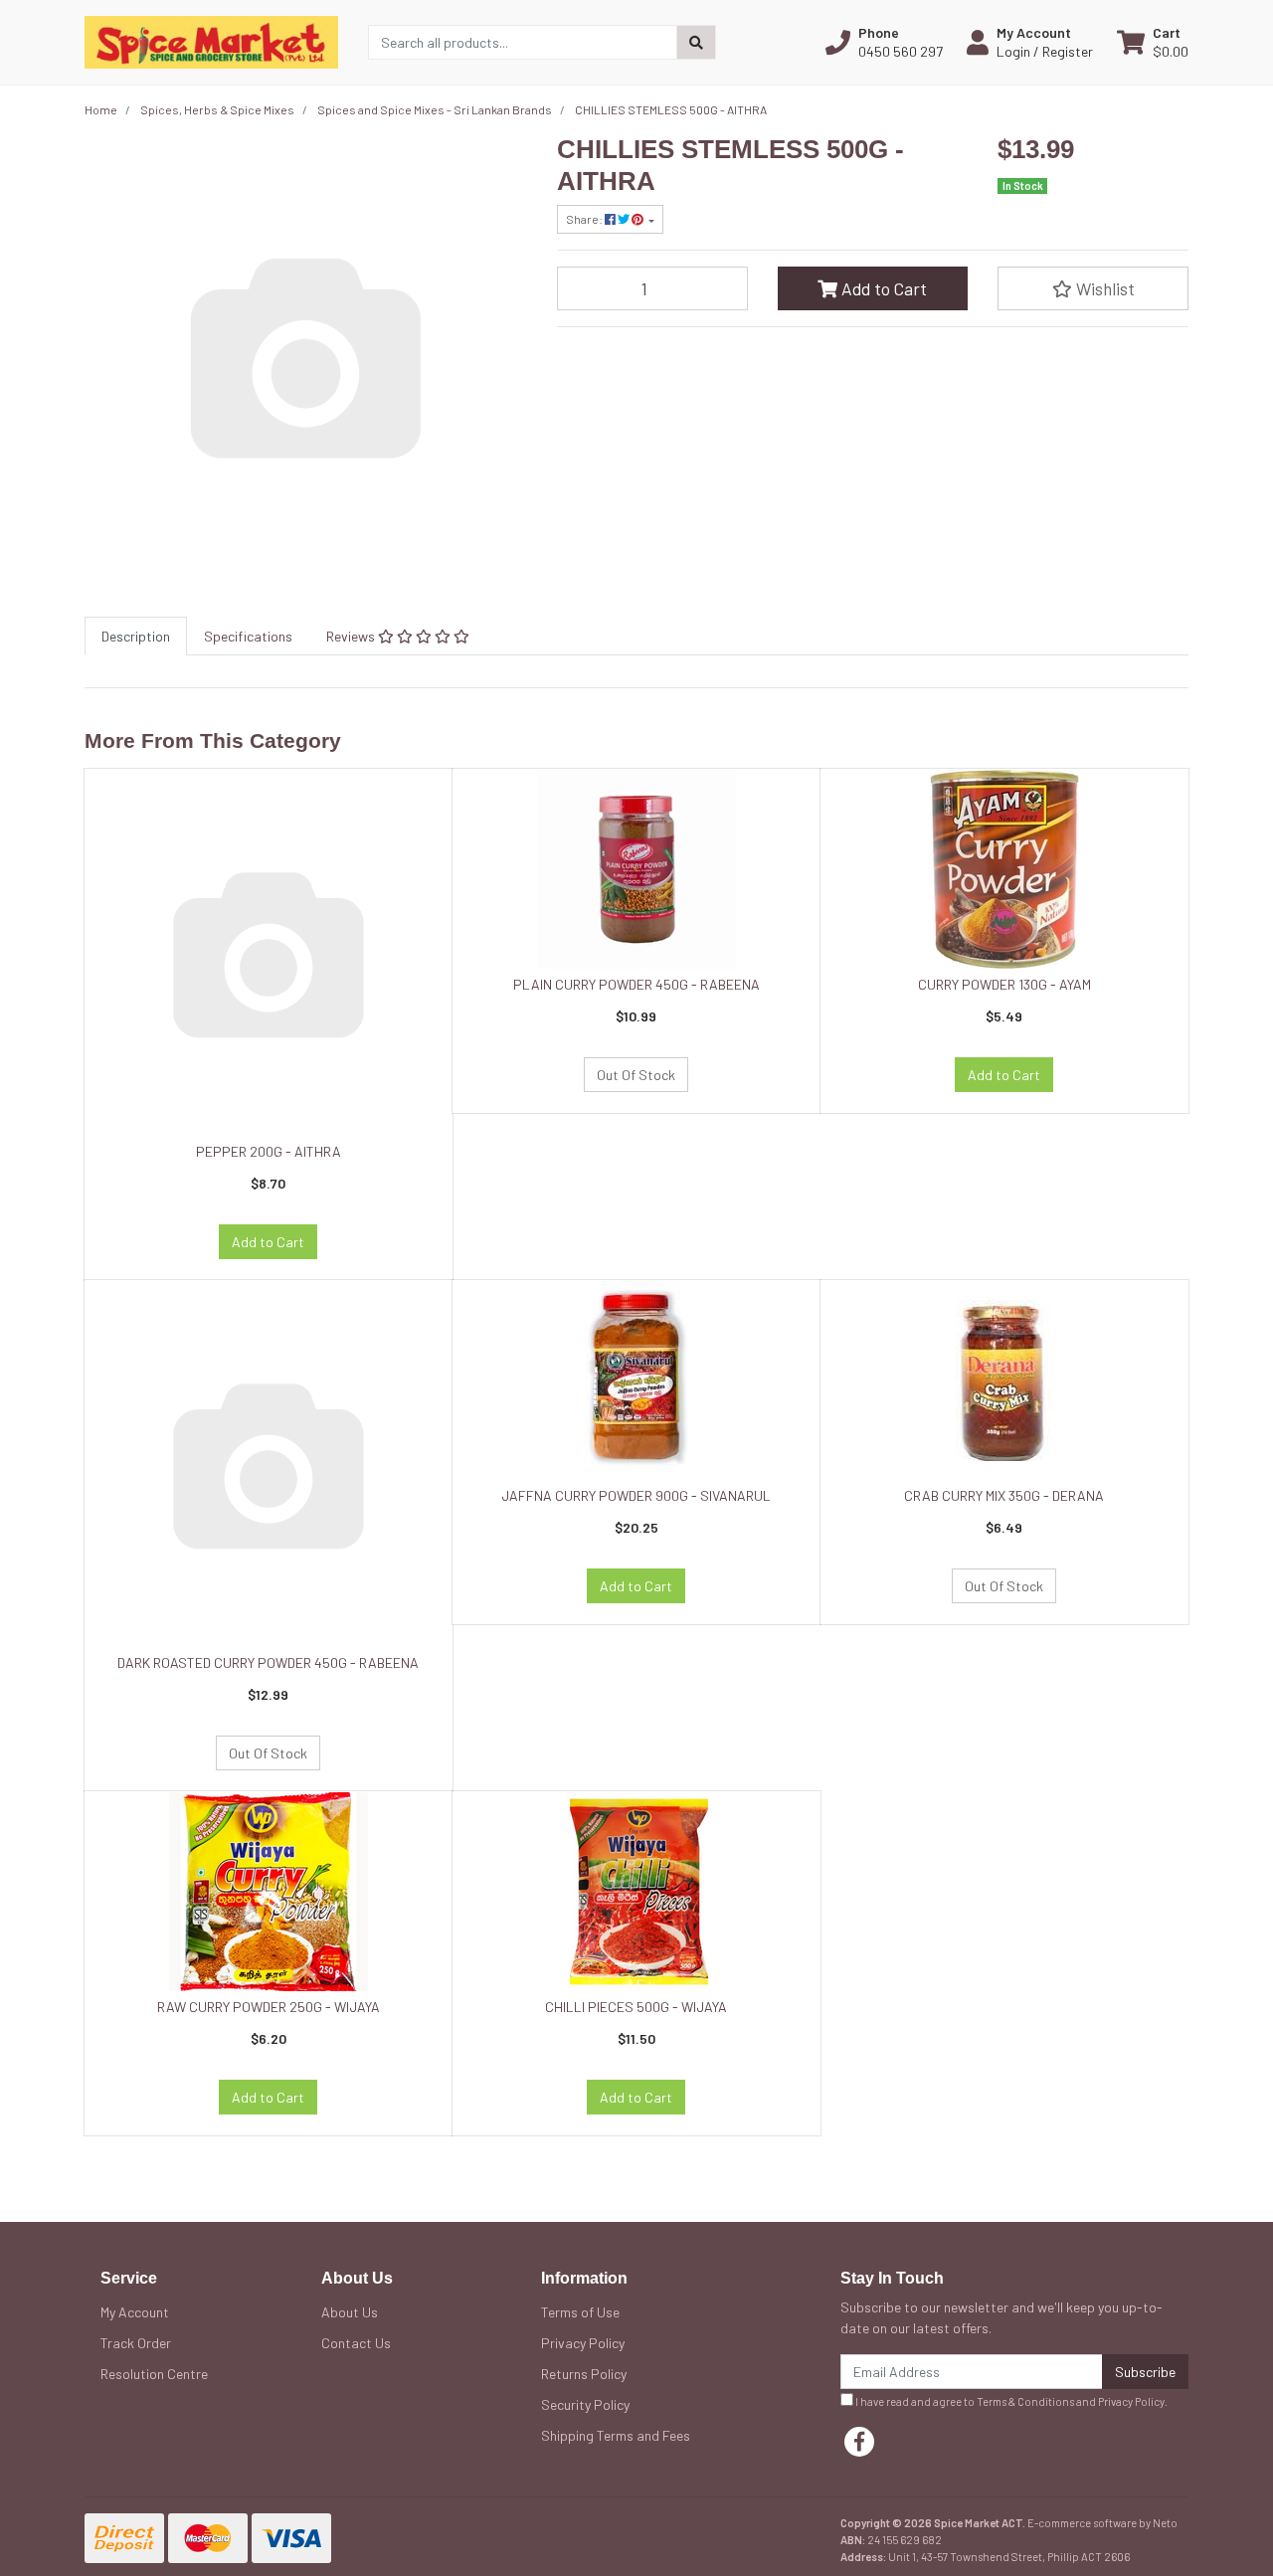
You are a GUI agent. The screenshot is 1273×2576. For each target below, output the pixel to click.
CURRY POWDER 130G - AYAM (1004, 984)
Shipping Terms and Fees (616, 2435)
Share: (585, 219)
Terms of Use (580, 2312)
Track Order (136, 2343)
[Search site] (696, 42)
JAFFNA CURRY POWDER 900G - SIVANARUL (636, 1495)
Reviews (352, 636)
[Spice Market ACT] (211, 40)
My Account (135, 2312)
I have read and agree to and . (1010, 2401)
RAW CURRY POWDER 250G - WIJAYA (269, 2007)
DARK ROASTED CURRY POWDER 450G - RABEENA (268, 1662)
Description (136, 636)
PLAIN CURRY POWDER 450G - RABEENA (636, 984)
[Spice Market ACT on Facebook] (859, 2442)
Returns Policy (584, 2374)
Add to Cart (882, 288)
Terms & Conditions (1025, 2401)
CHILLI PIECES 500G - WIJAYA (636, 2007)
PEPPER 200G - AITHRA (269, 1151)
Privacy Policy (583, 2343)
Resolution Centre (154, 2374)
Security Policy (585, 2404)
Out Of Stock (636, 1075)
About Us (350, 2312)
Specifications (248, 636)
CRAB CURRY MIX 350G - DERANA (1004, 1495)
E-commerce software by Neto (1102, 2523)
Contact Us (356, 2343)
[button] (884, 42)
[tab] (136, 636)
